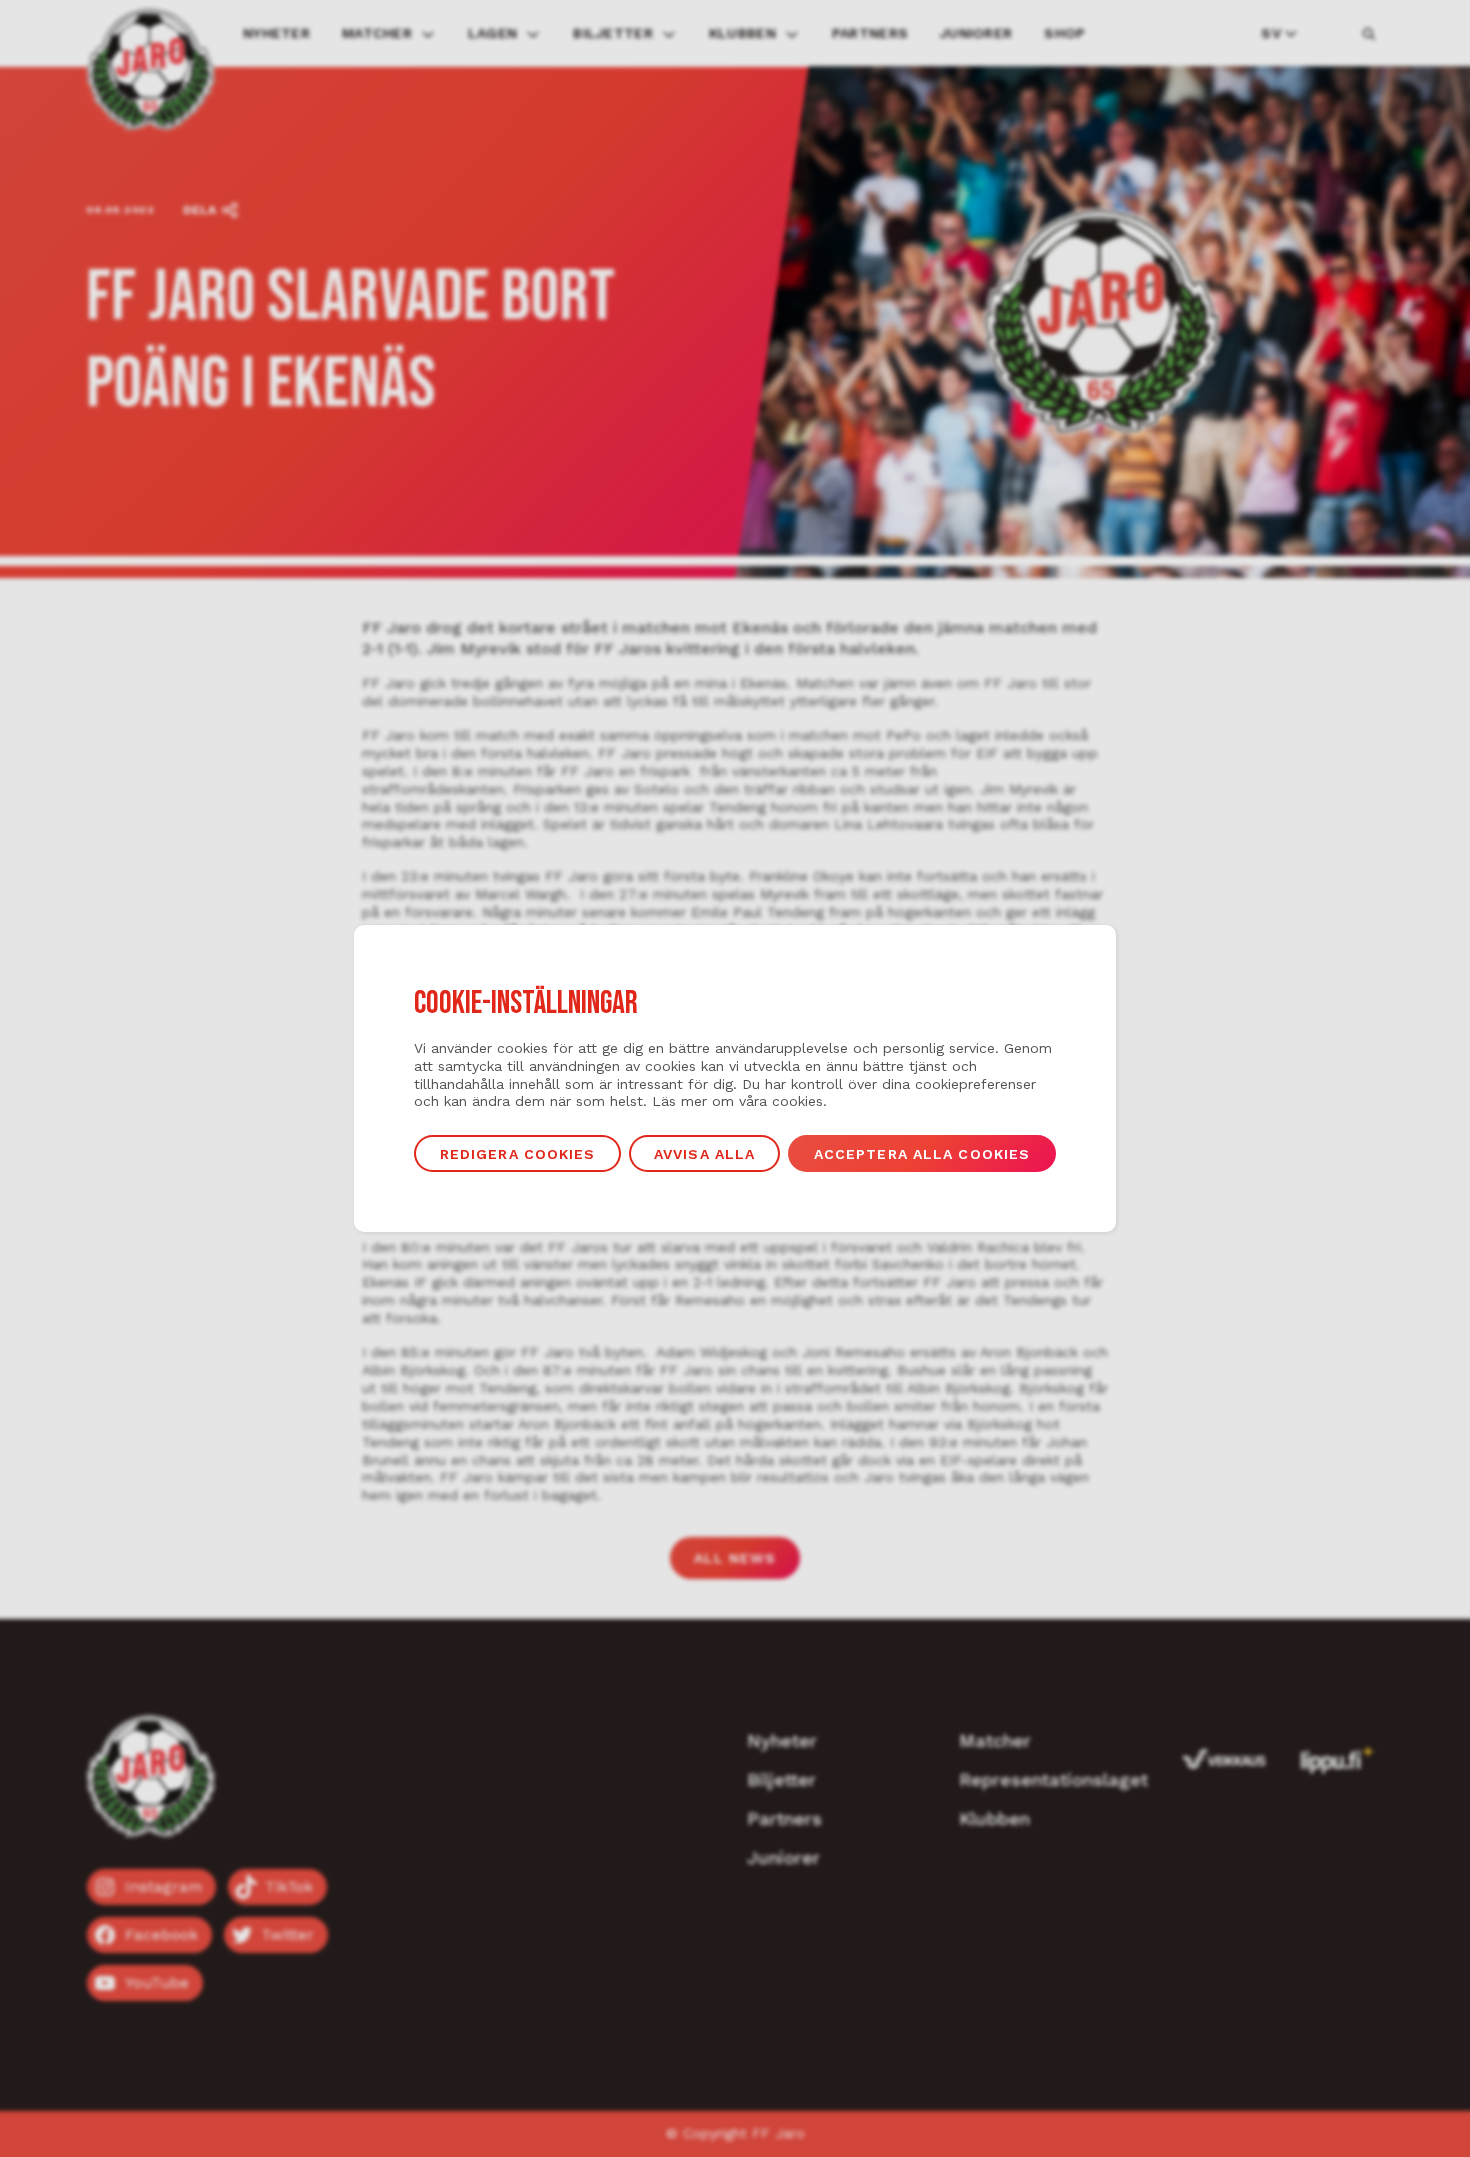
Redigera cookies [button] (518, 1154)
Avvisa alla (704, 1154)
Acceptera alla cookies (922, 1154)
